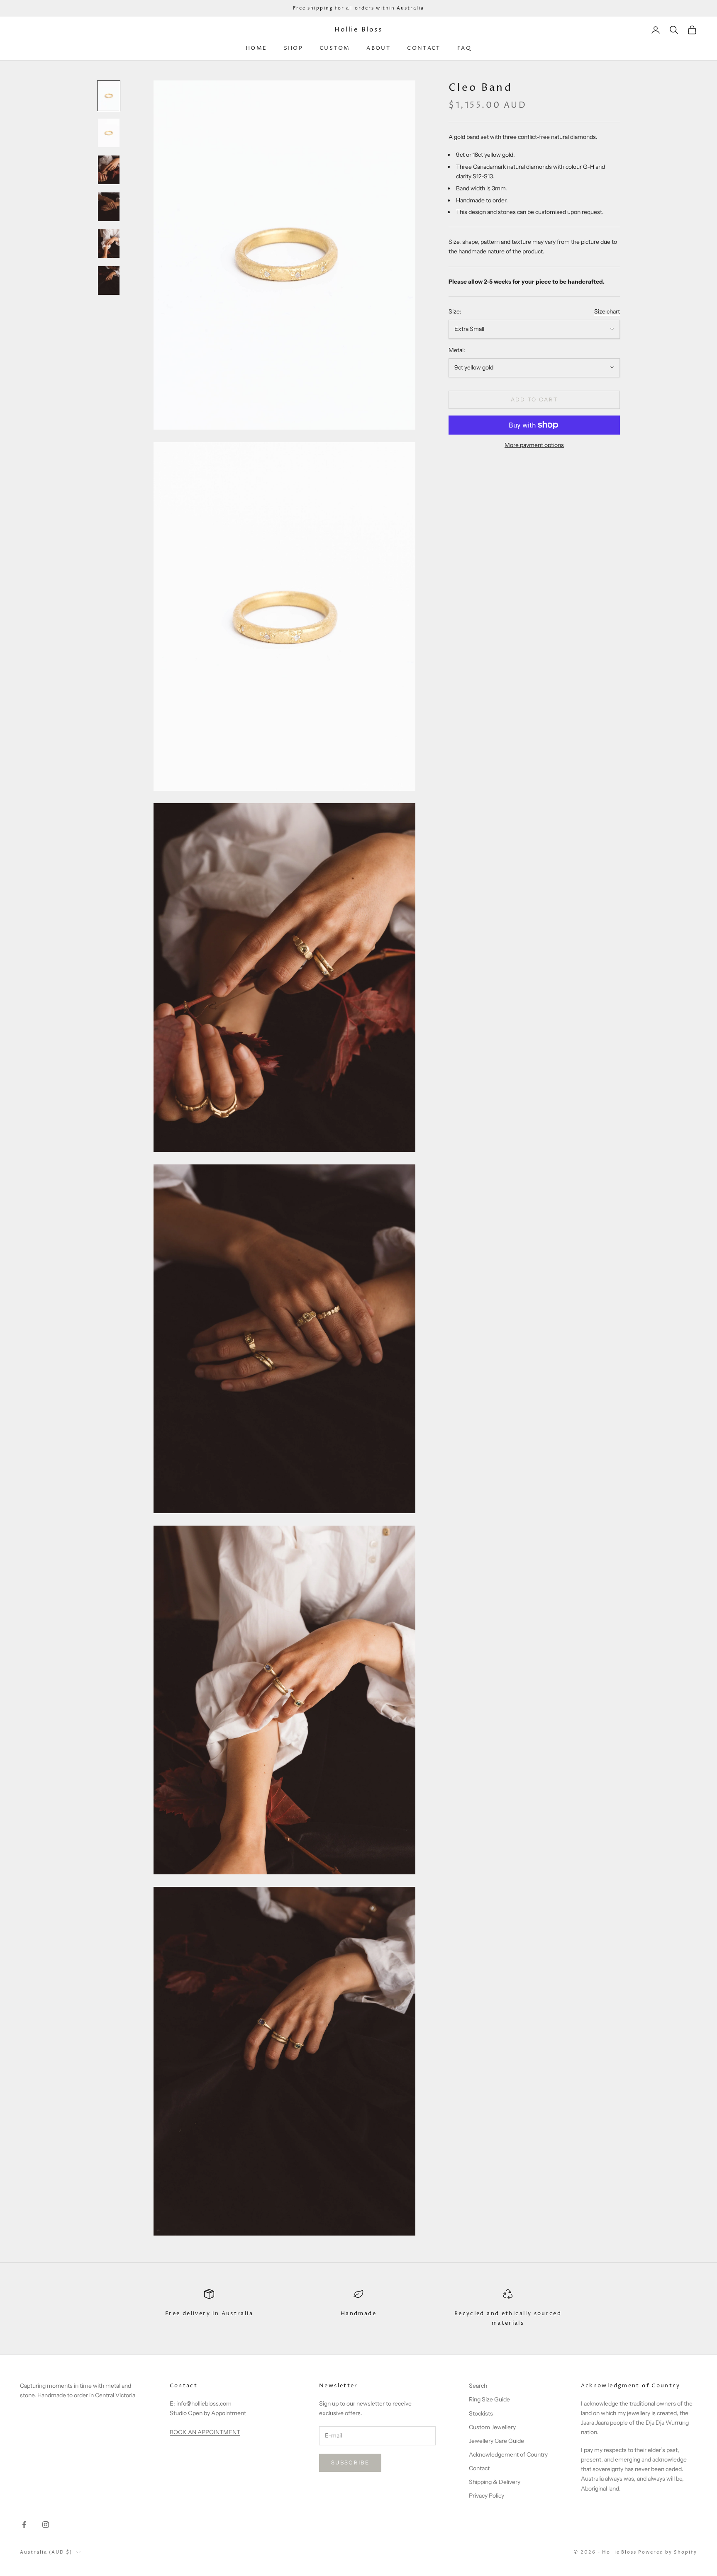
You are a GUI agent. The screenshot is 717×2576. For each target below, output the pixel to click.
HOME (256, 48)
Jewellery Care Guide (496, 2441)
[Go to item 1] (109, 96)
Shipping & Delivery (495, 2482)
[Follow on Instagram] (46, 2525)
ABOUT (378, 48)
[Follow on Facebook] (24, 2525)
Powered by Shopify (668, 2552)
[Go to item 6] (109, 281)
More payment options (534, 445)
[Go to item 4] (109, 207)
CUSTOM (335, 48)
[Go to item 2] (109, 133)
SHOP (294, 48)
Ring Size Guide (489, 2399)
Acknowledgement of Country (508, 2454)
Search (478, 2386)
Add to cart (534, 399)
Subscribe (350, 2462)
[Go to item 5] (109, 244)
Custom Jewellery (492, 2427)
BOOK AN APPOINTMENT (205, 2432)
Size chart (607, 311)
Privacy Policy (487, 2496)
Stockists (481, 2413)
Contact (479, 2468)
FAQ (464, 48)
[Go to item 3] (109, 170)
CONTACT (424, 48)
